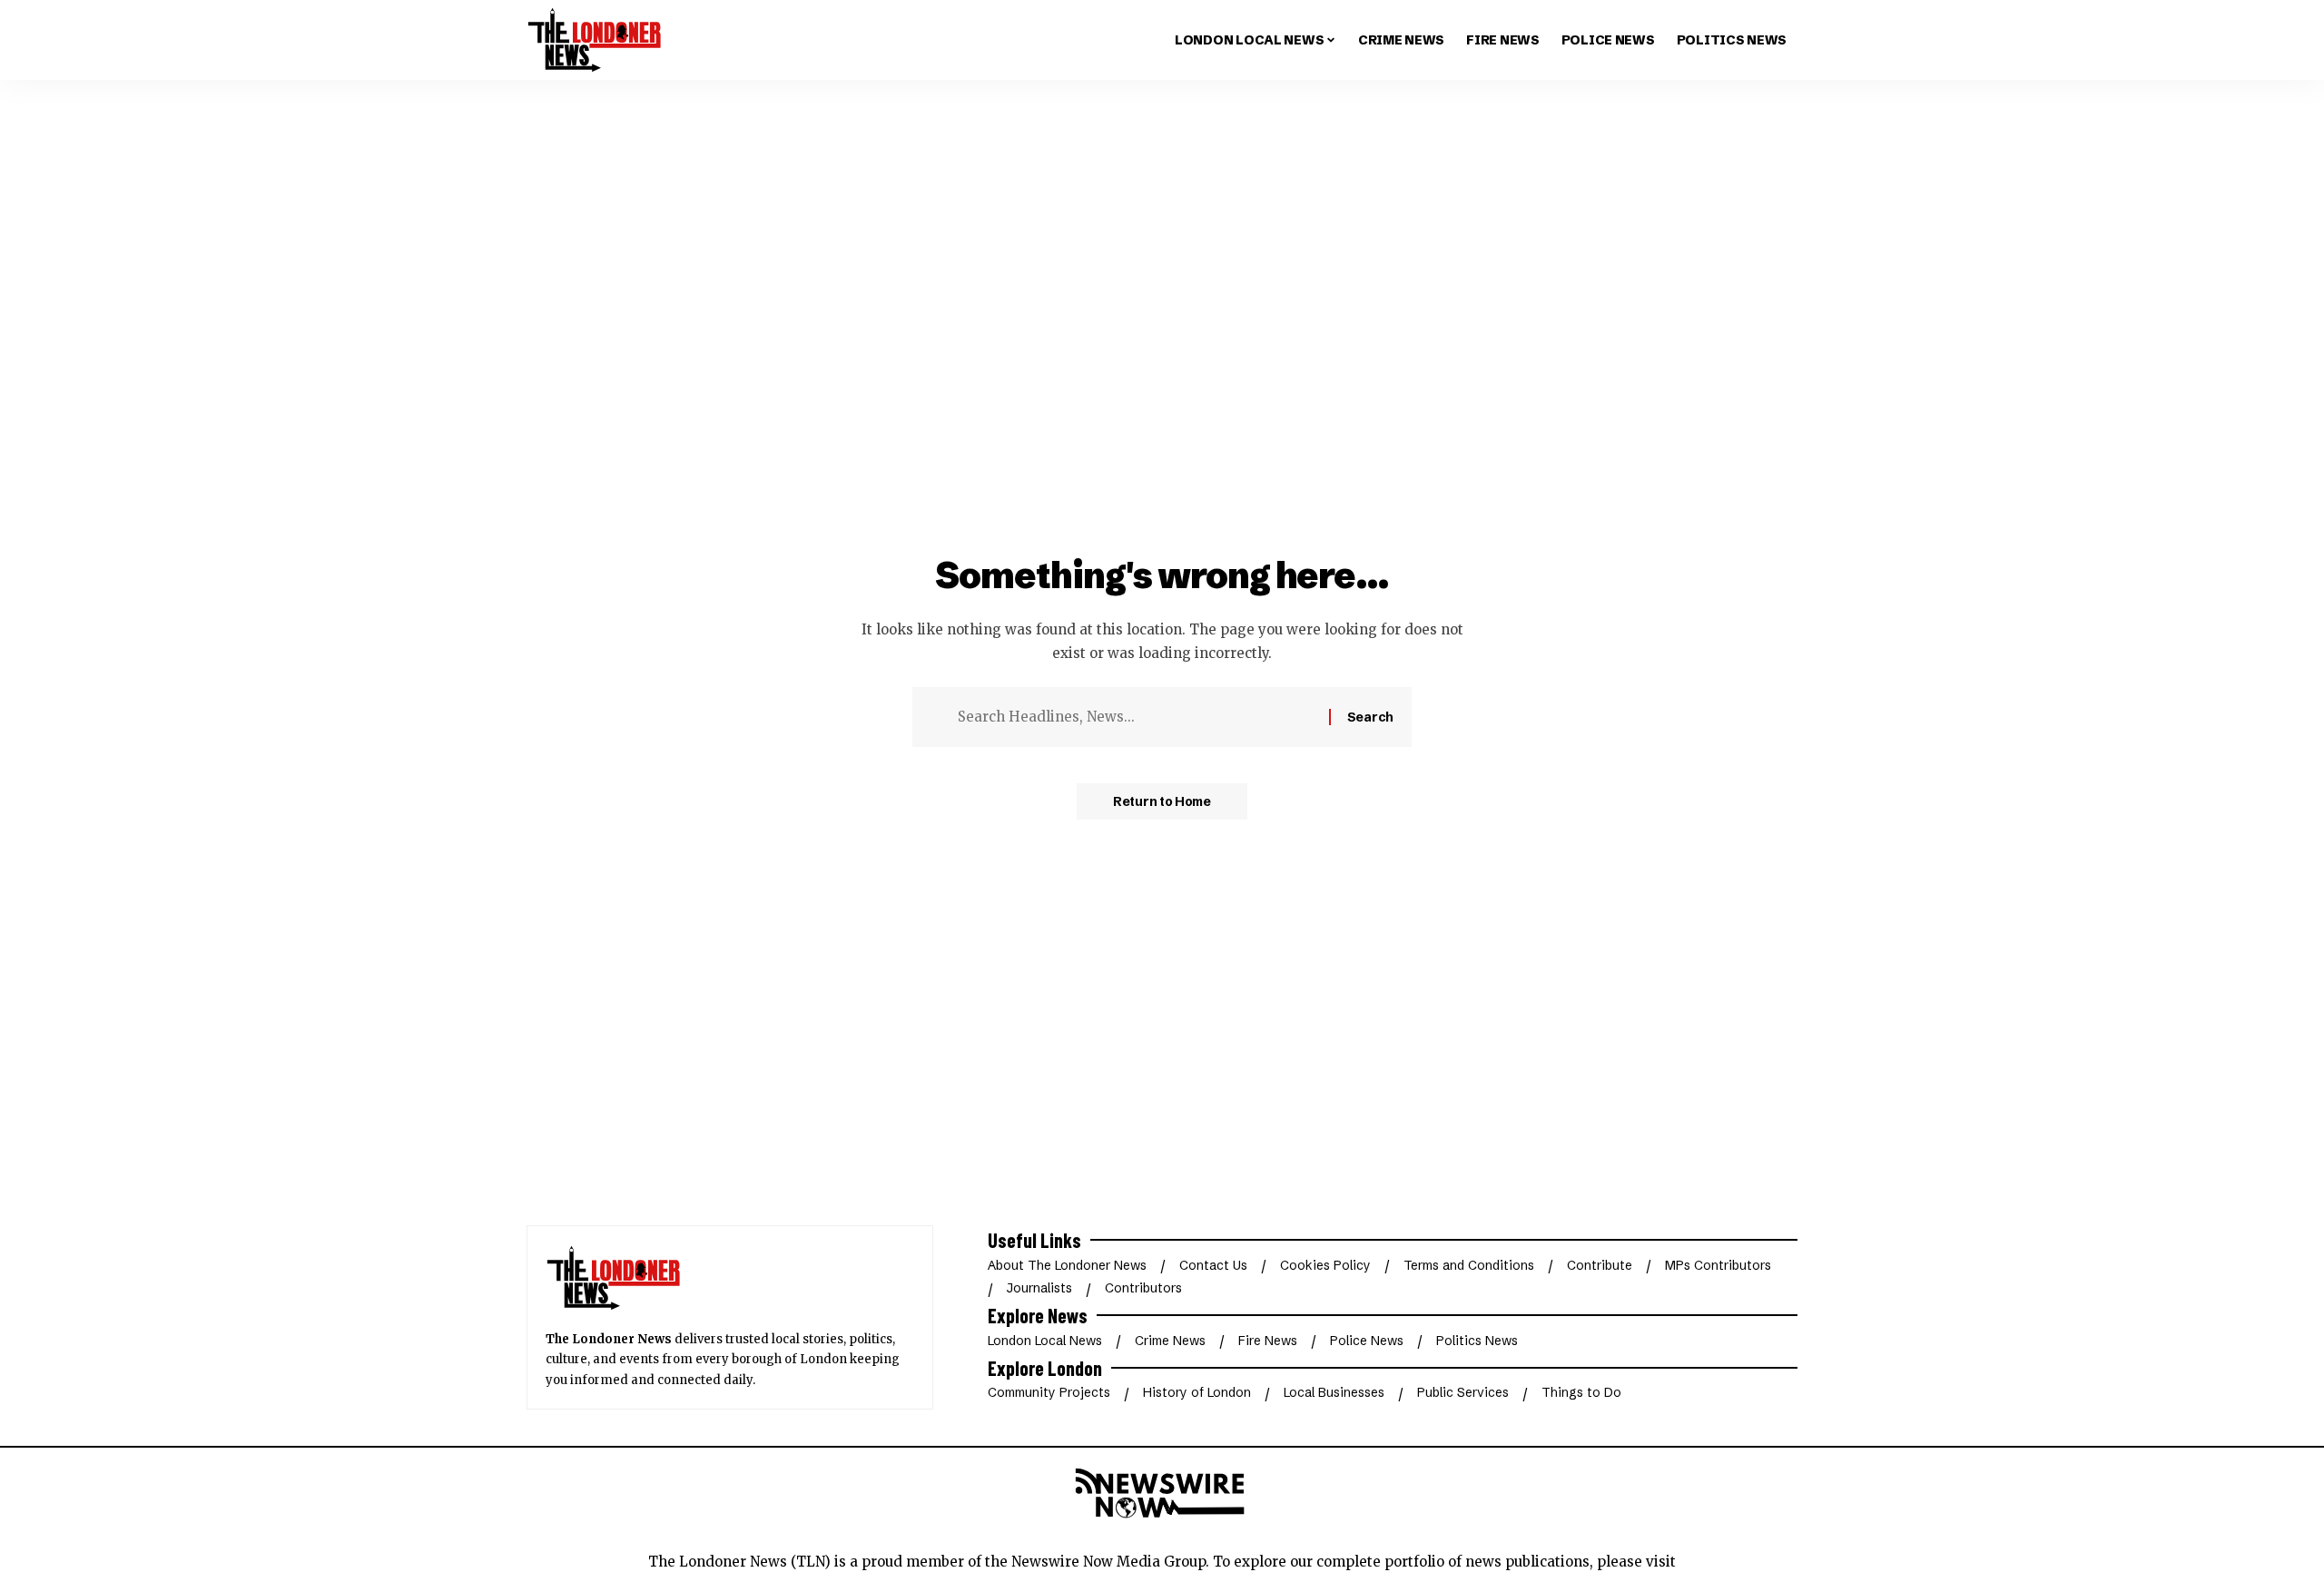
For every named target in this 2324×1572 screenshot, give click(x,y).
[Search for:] (1137, 717)
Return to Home (1162, 801)
